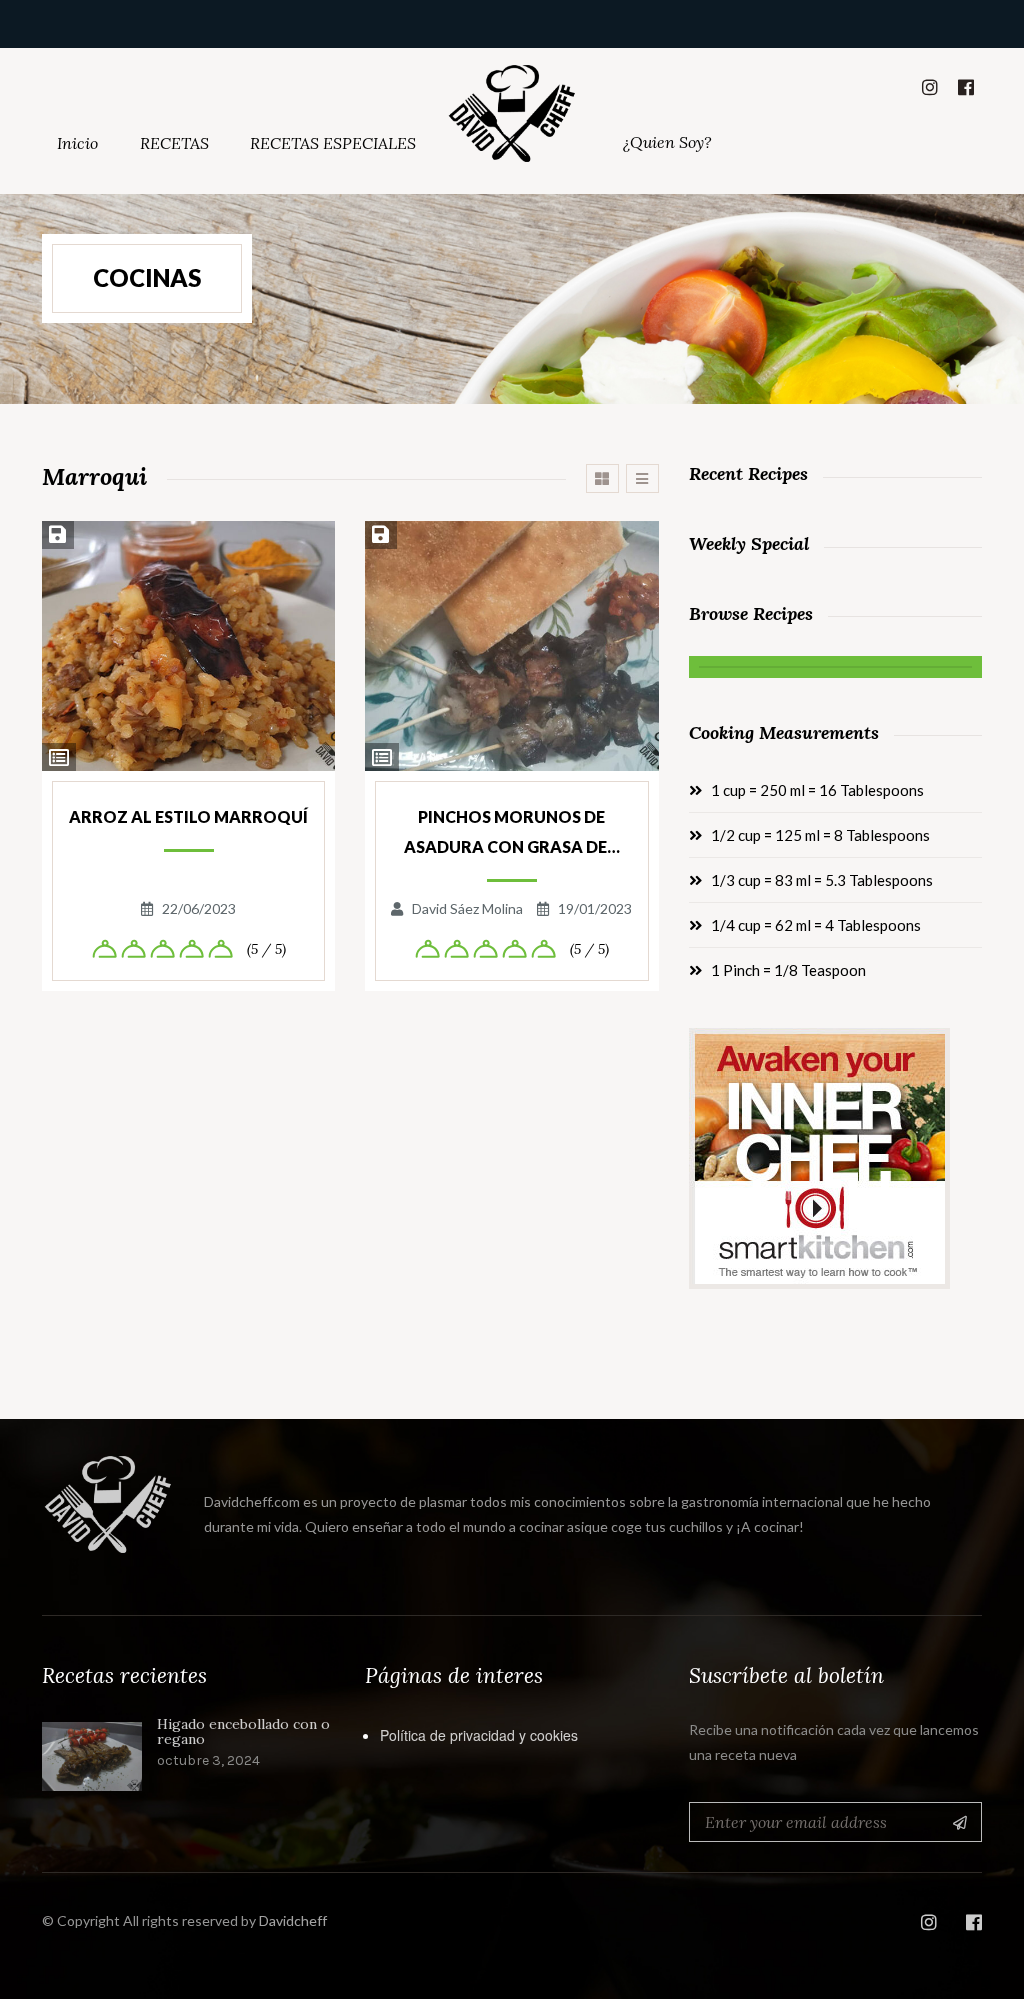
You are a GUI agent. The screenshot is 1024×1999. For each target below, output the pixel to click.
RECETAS (174, 143)
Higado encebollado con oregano (243, 1732)
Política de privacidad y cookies (479, 1735)
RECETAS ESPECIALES (333, 143)
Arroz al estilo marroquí (188, 816)
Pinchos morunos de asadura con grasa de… (512, 831)
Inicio (77, 143)
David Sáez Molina (467, 908)
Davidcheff (293, 1920)
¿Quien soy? (667, 142)
